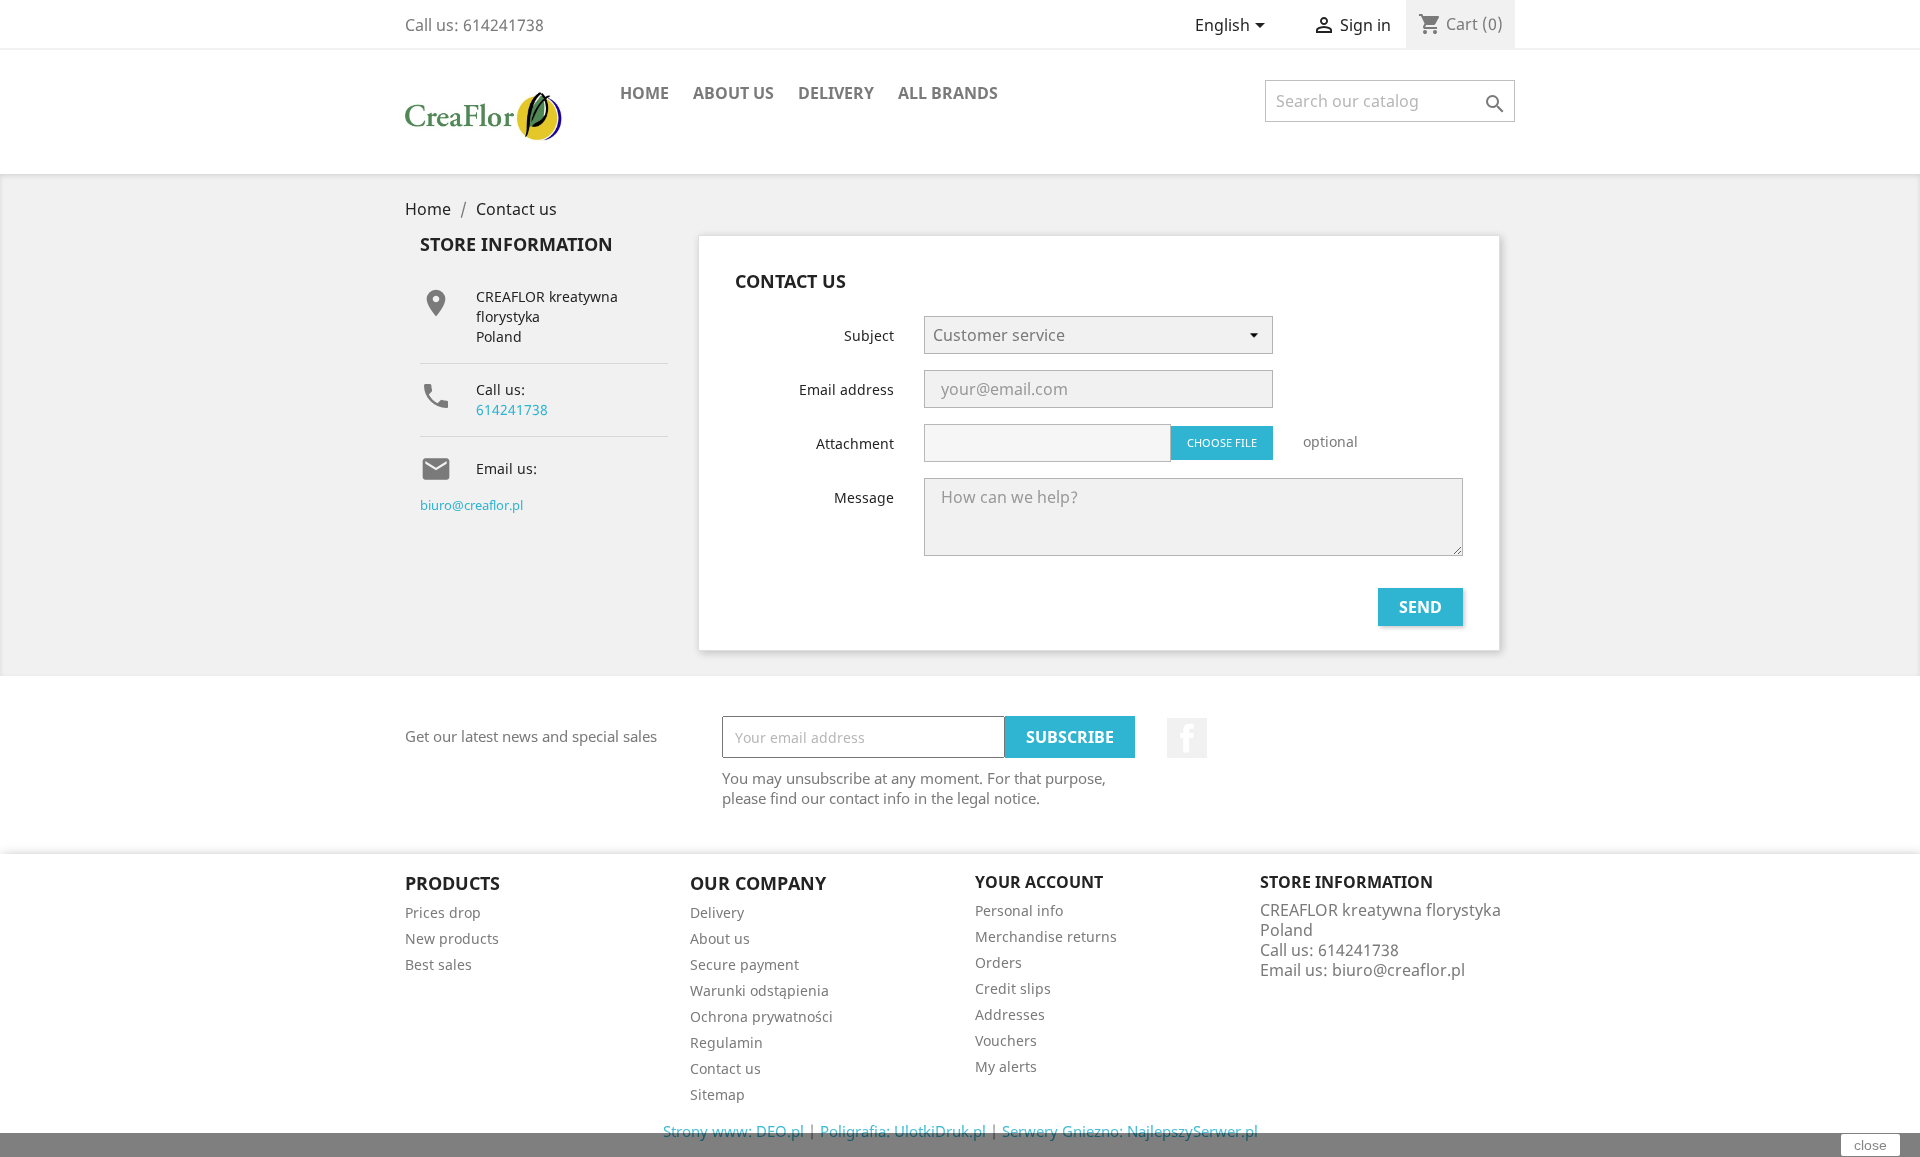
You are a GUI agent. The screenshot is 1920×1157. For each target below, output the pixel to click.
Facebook (1187, 738)
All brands (948, 93)
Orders (998, 962)
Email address (846, 389)
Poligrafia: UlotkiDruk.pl (903, 1131)
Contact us (725, 1068)
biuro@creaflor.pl (471, 505)
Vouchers (1006, 1040)
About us (733, 93)
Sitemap (717, 1094)
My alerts (1006, 1066)
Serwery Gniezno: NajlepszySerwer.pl (1130, 1131)
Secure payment (744, 964)
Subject (869, 335)
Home (644, 93)
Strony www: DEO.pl (733, 1131)
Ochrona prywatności (761, 1016)
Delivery (836, 93)
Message (864, 497)
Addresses (1010, 1014)
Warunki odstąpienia (759, 990)
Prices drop (443, 912)
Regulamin (726, 1042)
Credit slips (1013, 988)
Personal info (1019, 910)
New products (452, 938)
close (1870, 1145)
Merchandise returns (1046, 936)
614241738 (512, 409)
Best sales (438, 964)
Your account (1039, 882)
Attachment (855, 443)
